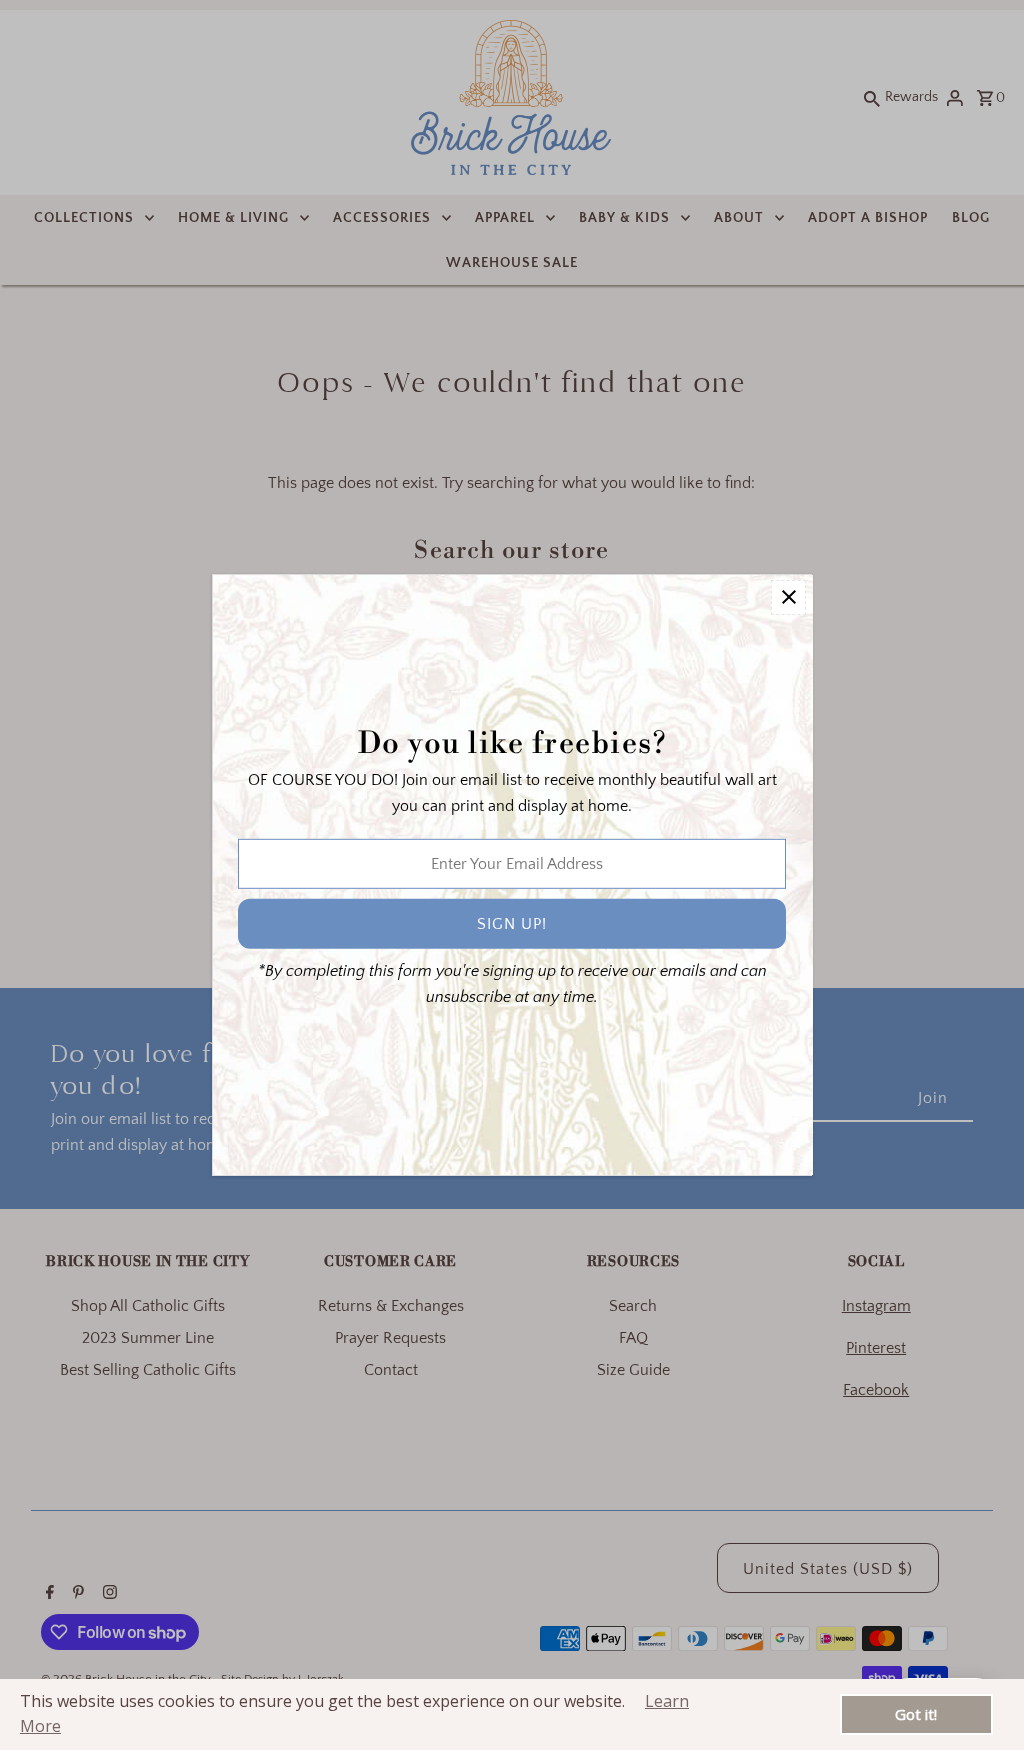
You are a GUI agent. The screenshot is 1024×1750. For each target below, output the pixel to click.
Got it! (916, 1714)
